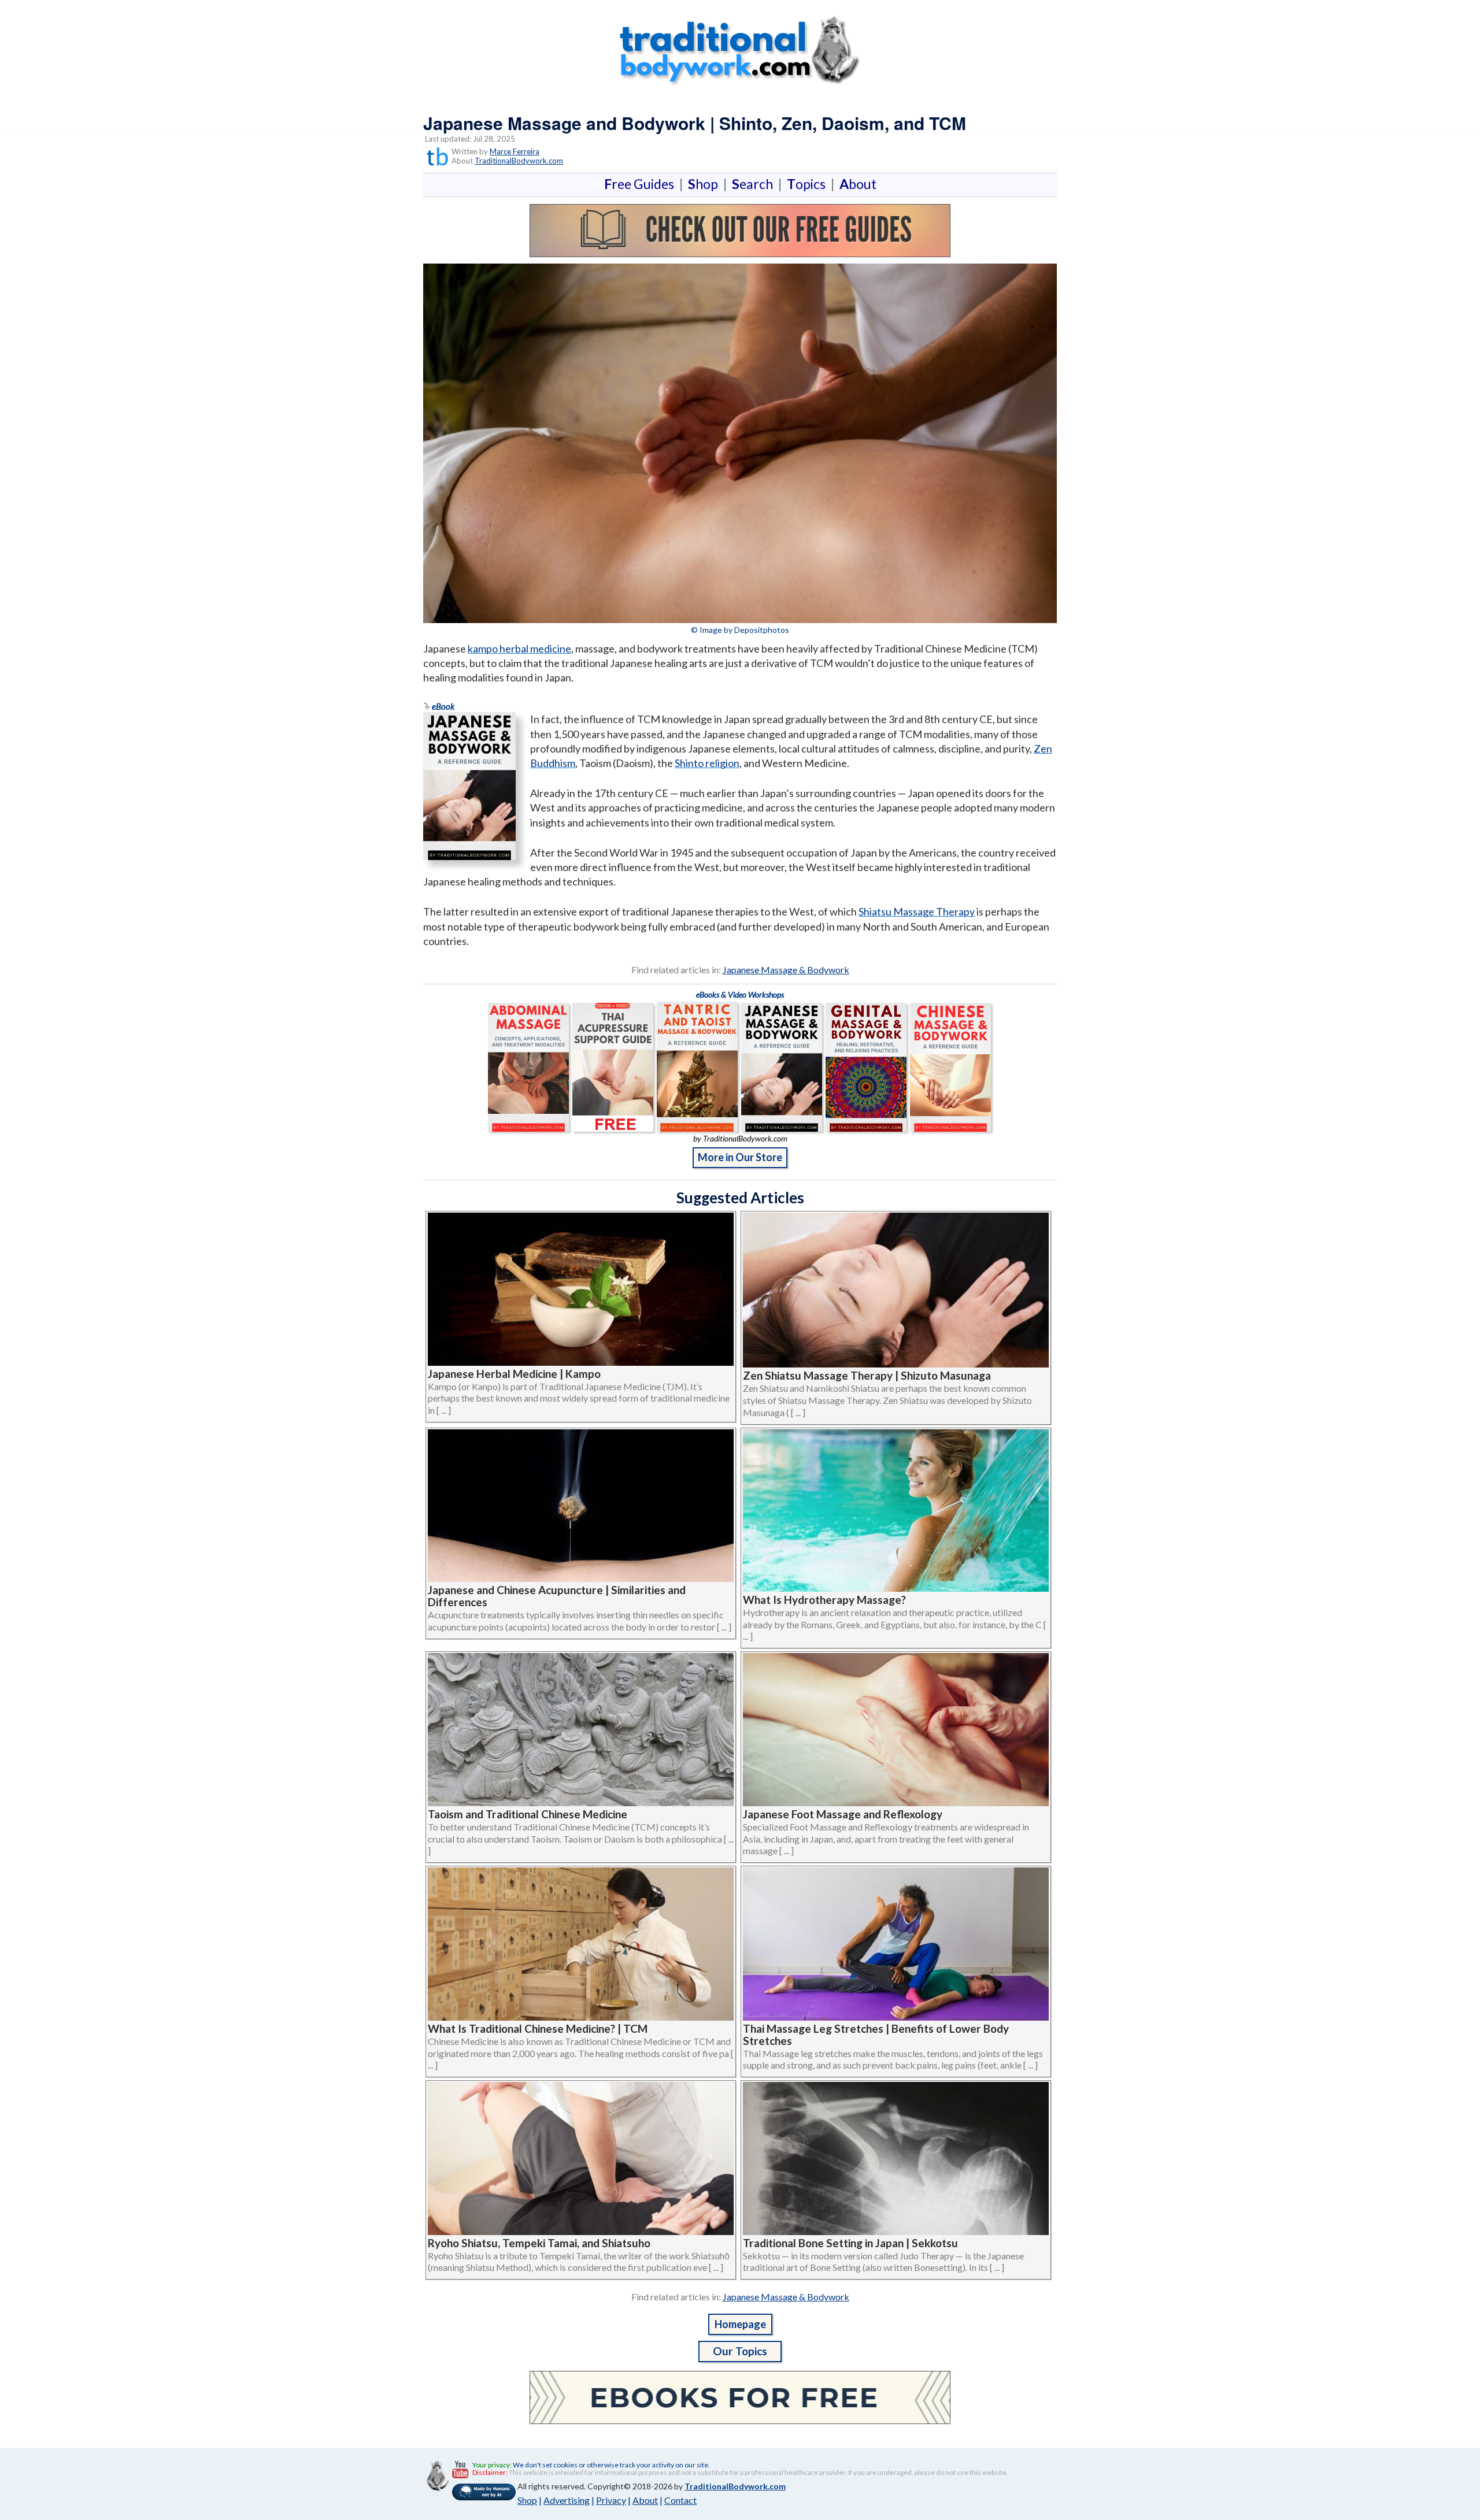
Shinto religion (707, 763)
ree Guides (641, 184)
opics (809, 184)
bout (858, 184)
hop (705, 184)
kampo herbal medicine (519, 648)
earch (755, 184)
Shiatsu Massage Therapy (917, 911)
